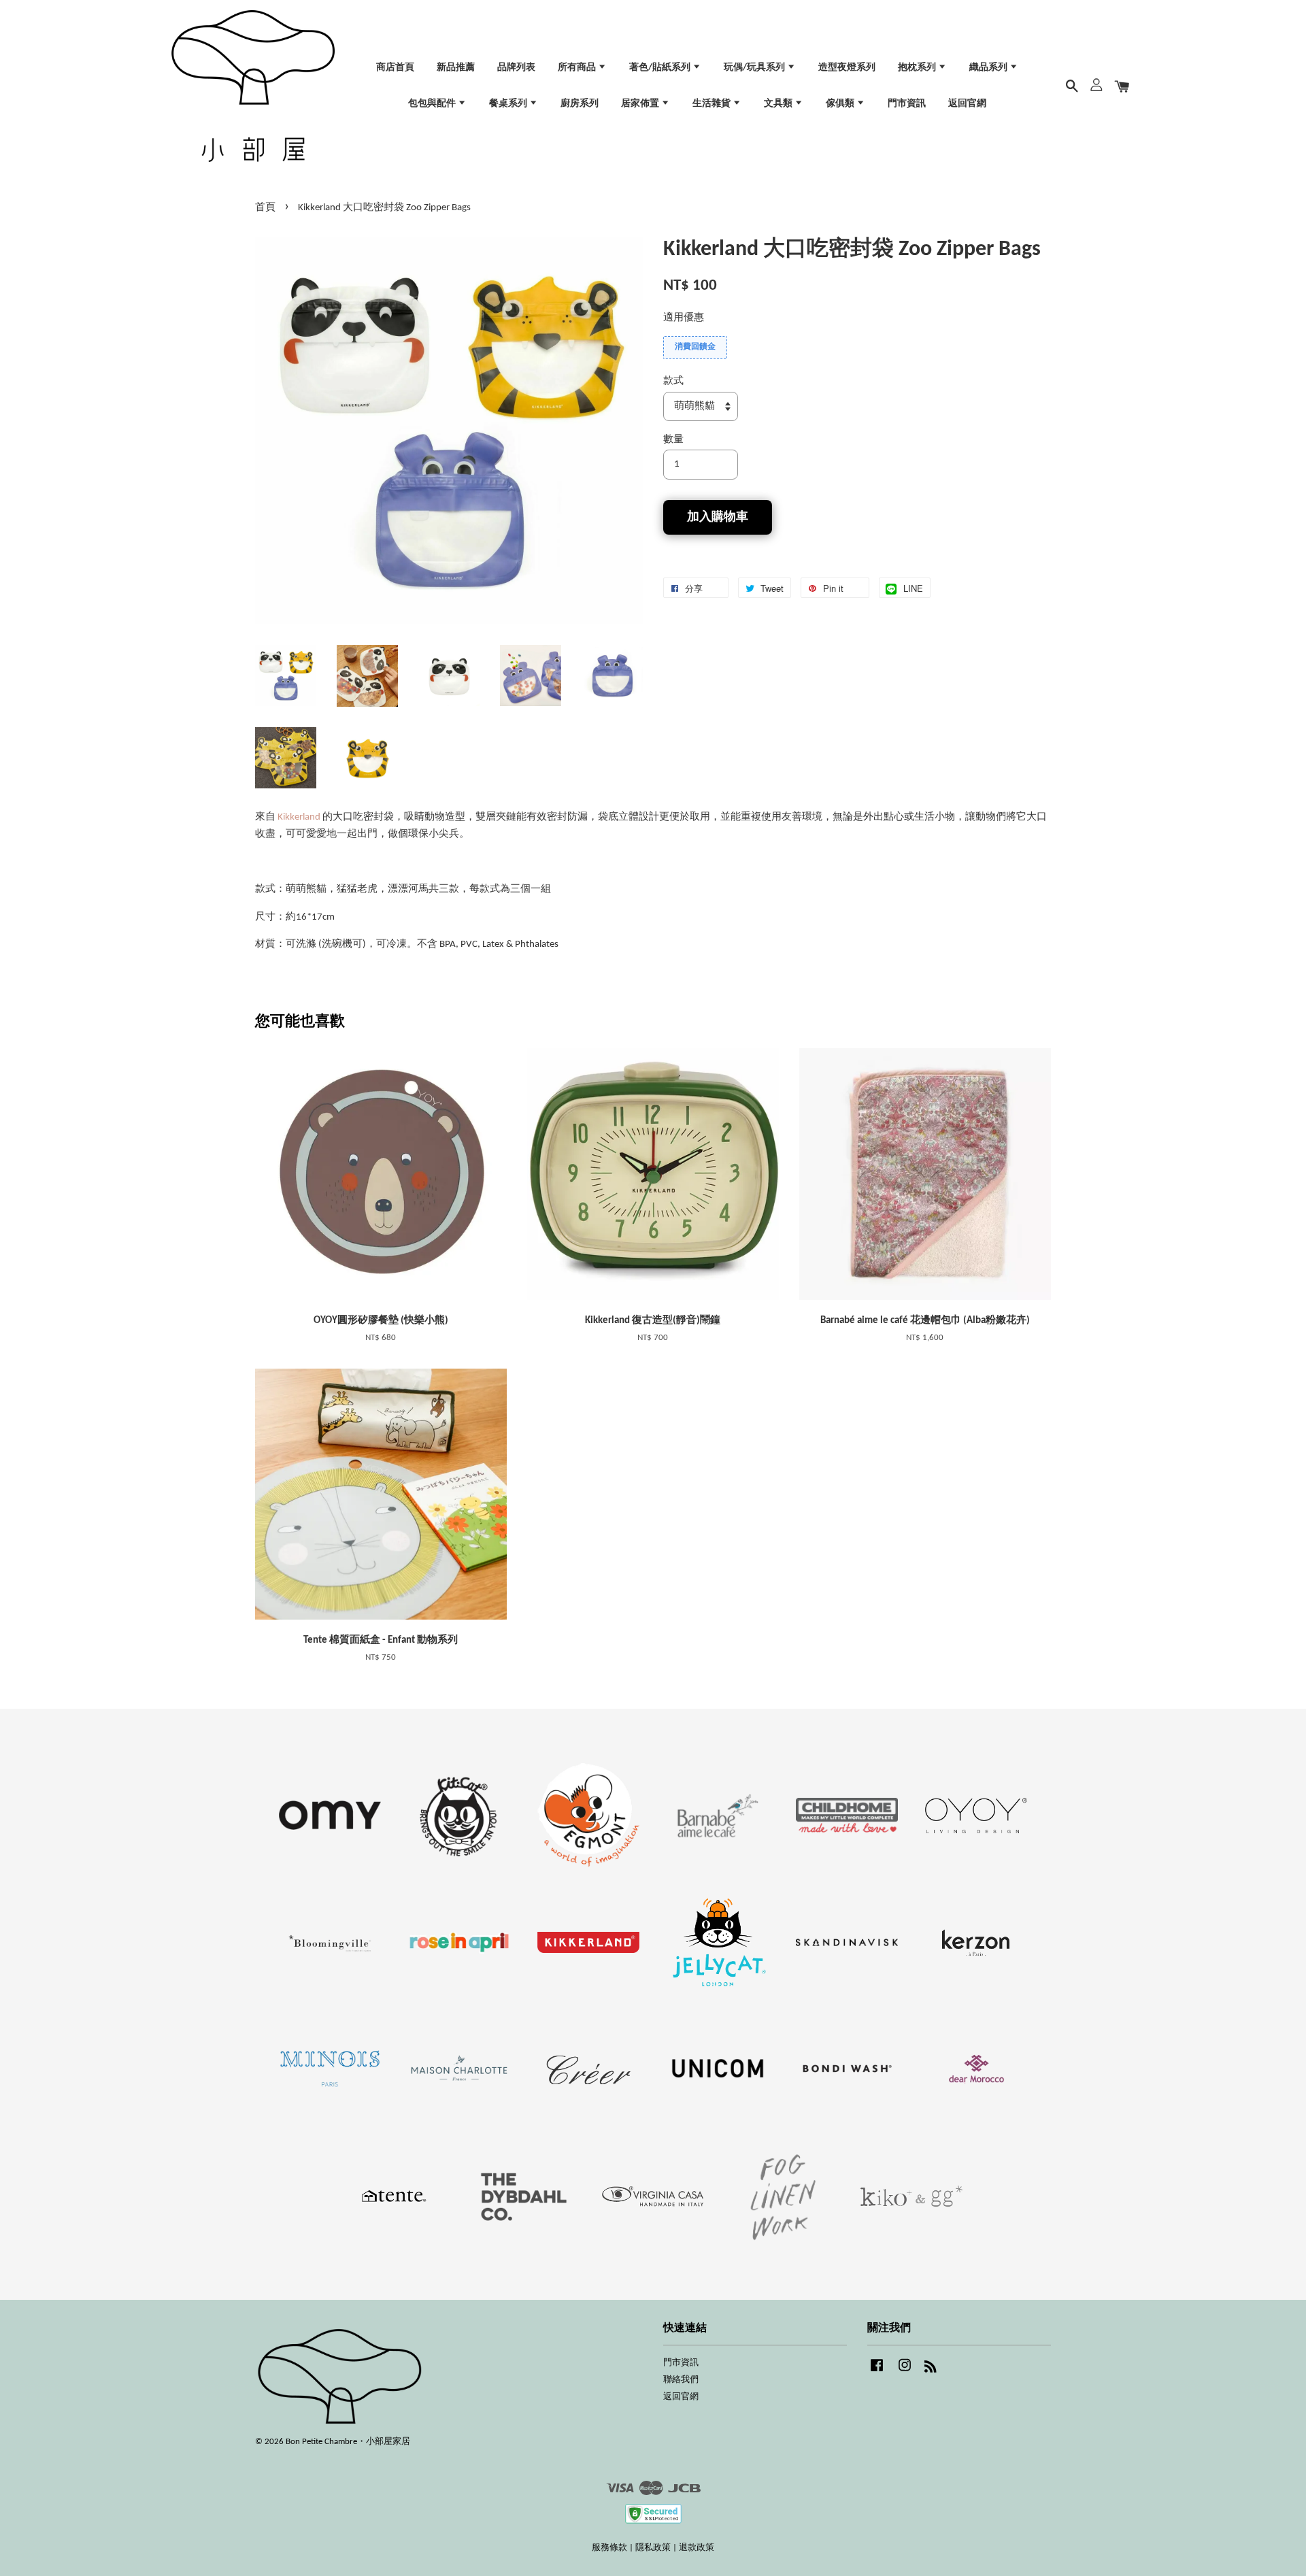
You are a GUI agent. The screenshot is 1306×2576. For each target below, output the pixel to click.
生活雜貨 (713, 104)
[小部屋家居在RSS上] (931, 2370)
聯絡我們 (681, 2380)
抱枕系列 (918, 68)
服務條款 (609, 2548)
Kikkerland (300, 817)
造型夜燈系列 (847, 68)
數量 (673, 440)
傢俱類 (841, 104)
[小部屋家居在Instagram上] (905, 2372)
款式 (673, 381)
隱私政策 (653, 2548)
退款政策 (697, 2548)
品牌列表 (516, 68)
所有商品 (578, 68)
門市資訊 (907, 104)
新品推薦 (456, 68)
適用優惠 (684, 318)
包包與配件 (433, 104)
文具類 (779, 104)
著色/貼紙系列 (661, 68)
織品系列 (989, 68)
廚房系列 (580, 104)
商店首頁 (395, 68)
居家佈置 (641, 104)
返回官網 (967, 104)
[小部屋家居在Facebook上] (877, 2372)
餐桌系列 (509, 104)
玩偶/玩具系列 (755, 68)
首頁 (265, 208)
